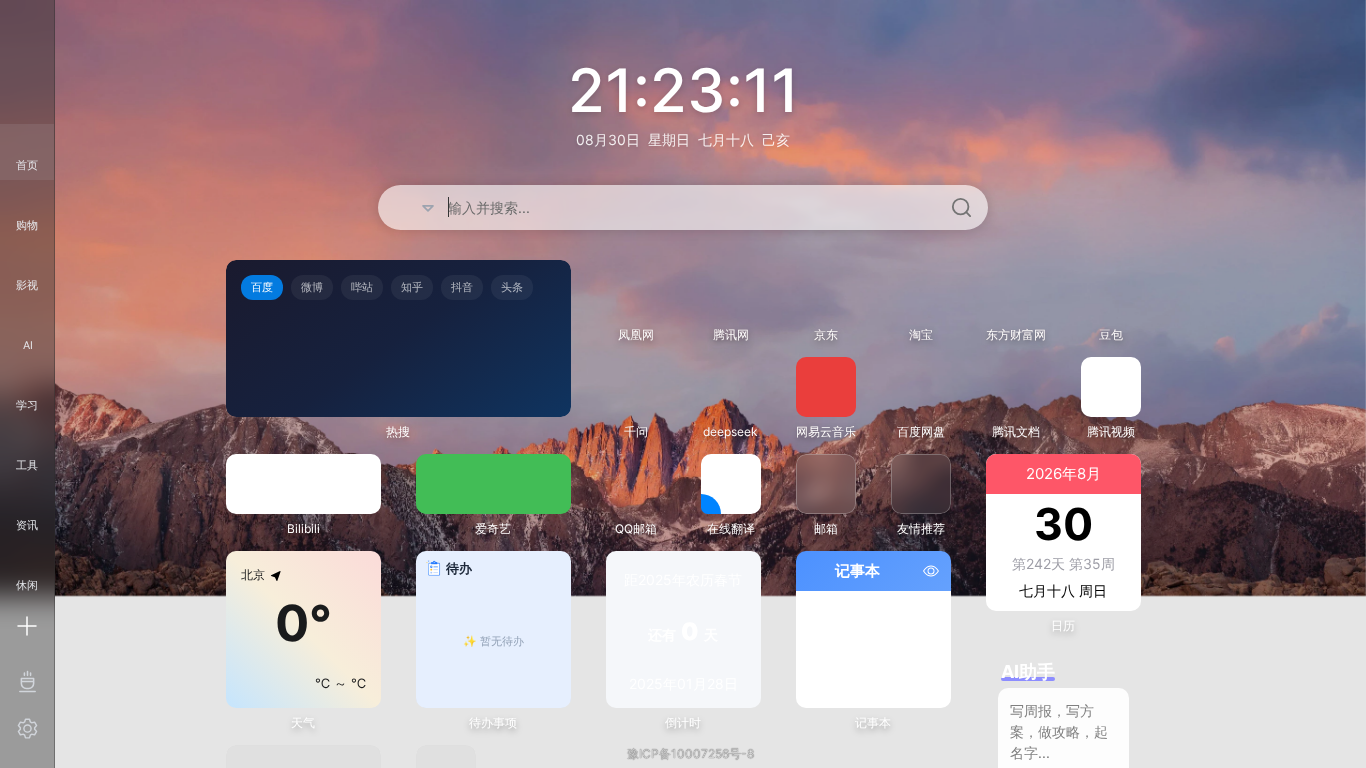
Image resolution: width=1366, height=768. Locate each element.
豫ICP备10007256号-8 (690, 753)
